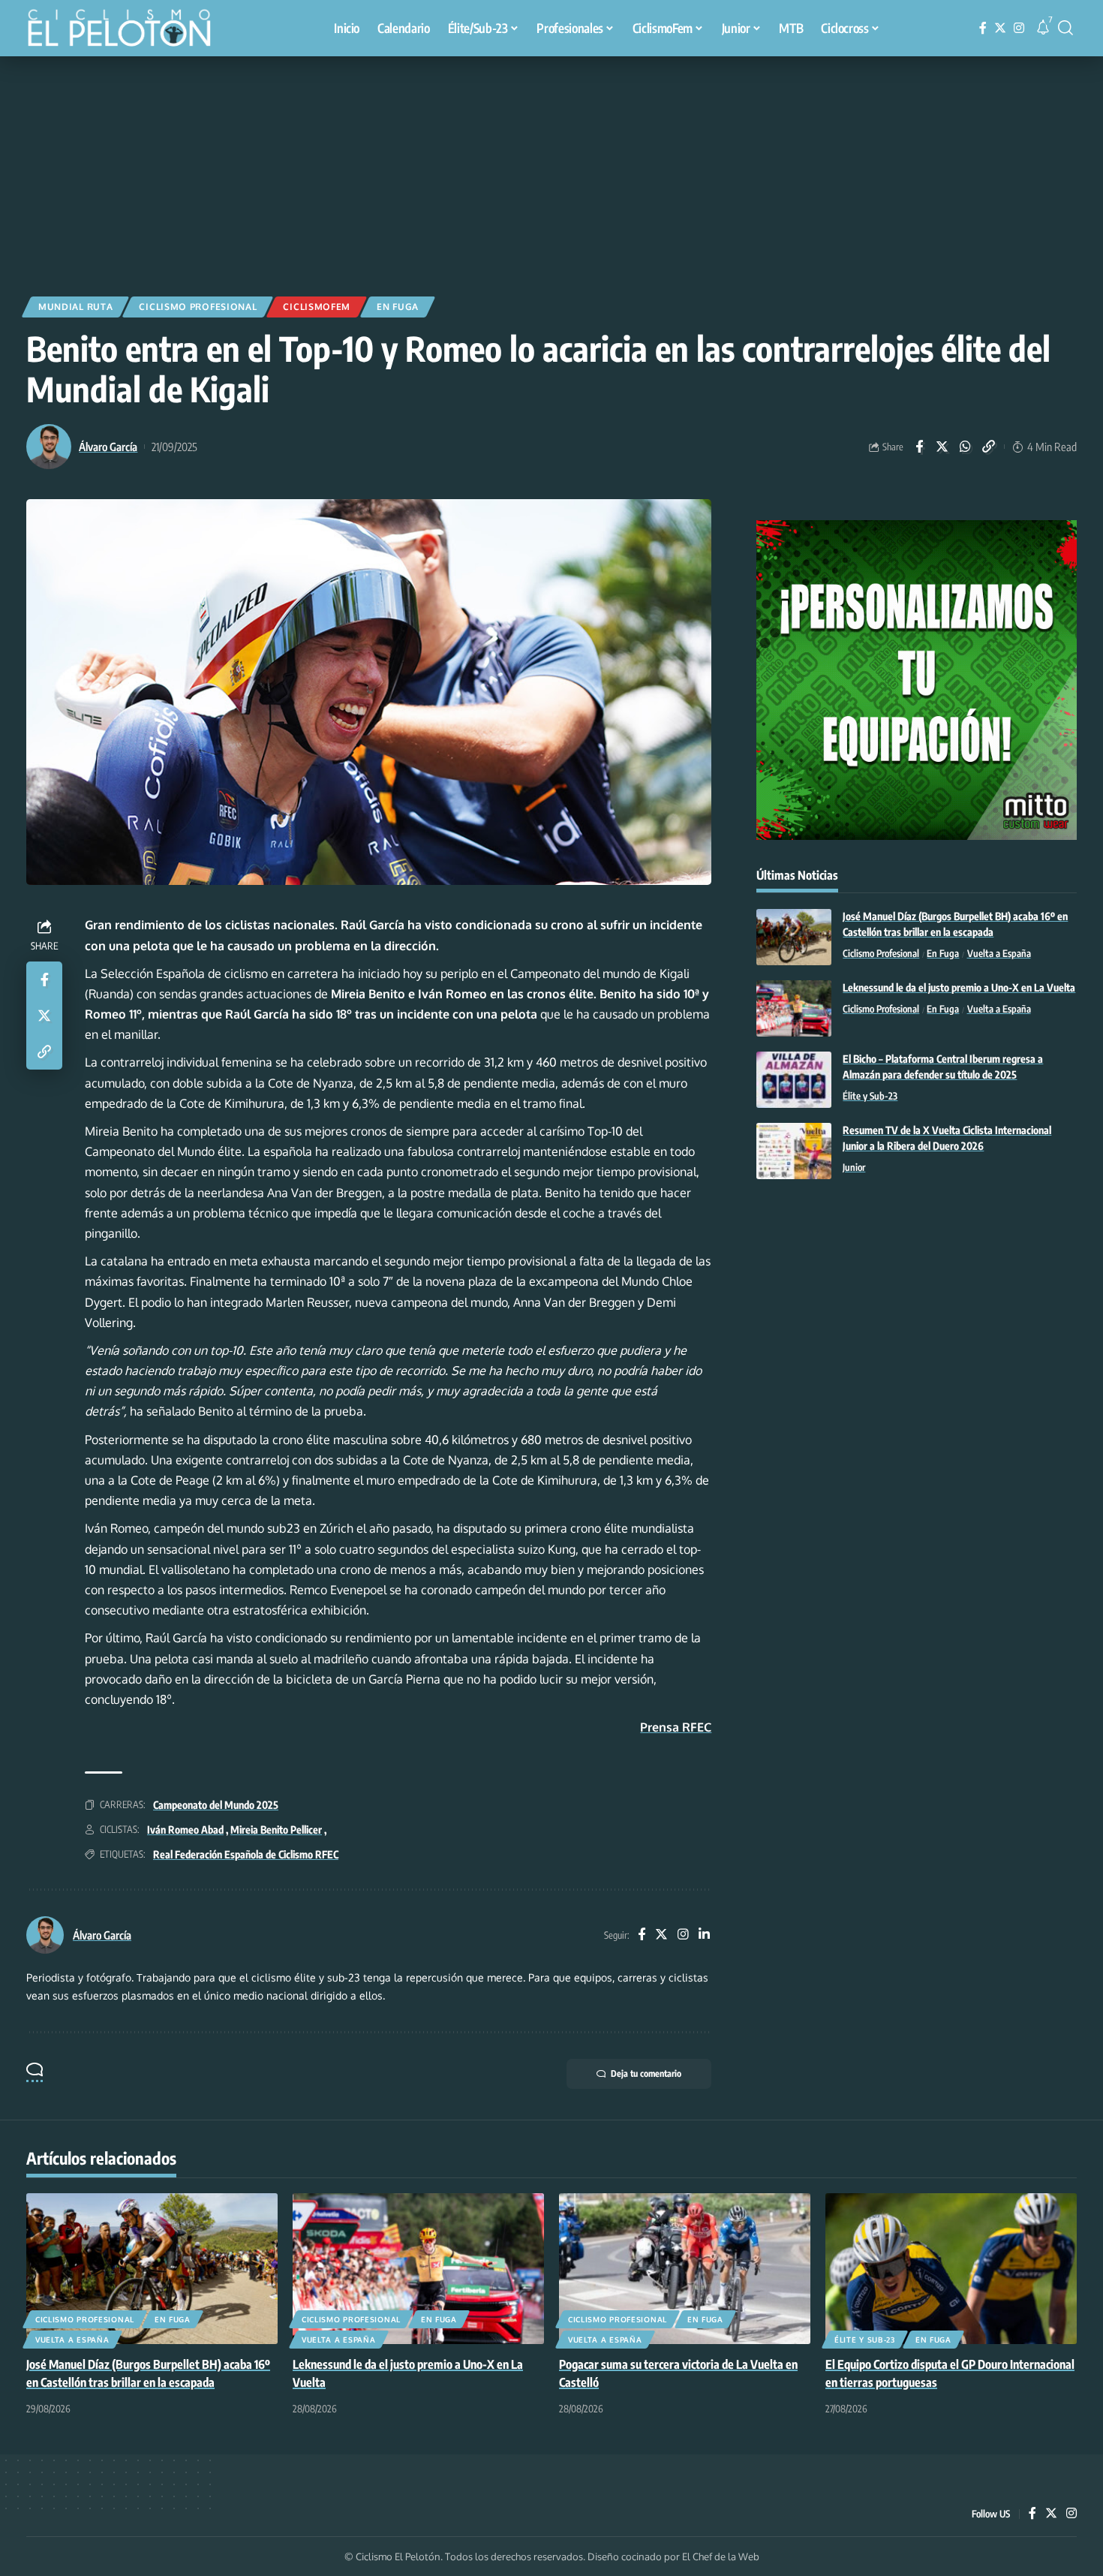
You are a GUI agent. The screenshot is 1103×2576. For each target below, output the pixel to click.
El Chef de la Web (721, 2556)
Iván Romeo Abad (185, 1830)
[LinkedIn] (704, 1935)
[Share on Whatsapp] (966, 447)
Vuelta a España (999, 954)
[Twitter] (1000, 28)
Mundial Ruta (75, 307)
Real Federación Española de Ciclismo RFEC (246, 1854)
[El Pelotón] (127, 30)
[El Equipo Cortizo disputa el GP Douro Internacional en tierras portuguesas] (951, 2269)
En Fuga (398, 307)
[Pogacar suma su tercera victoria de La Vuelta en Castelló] (685, 2269)
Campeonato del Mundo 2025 (216, 1805)
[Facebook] (983, 28)
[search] (1065, 28)
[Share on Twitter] (942, 447)
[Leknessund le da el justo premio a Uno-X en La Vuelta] (794, 1008)
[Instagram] (1019, 28)
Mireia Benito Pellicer (276, 1830)
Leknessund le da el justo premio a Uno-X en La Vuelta (959, 988)
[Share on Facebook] (919, 447)
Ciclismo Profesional (198, 307)
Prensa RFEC (676, 1727)
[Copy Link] (989, 447)
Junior (854, 1168)
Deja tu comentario (646, 2073)
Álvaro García (108, 447)
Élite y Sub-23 (870, 1097)
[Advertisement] (551, 169)
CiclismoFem (317, 307)
